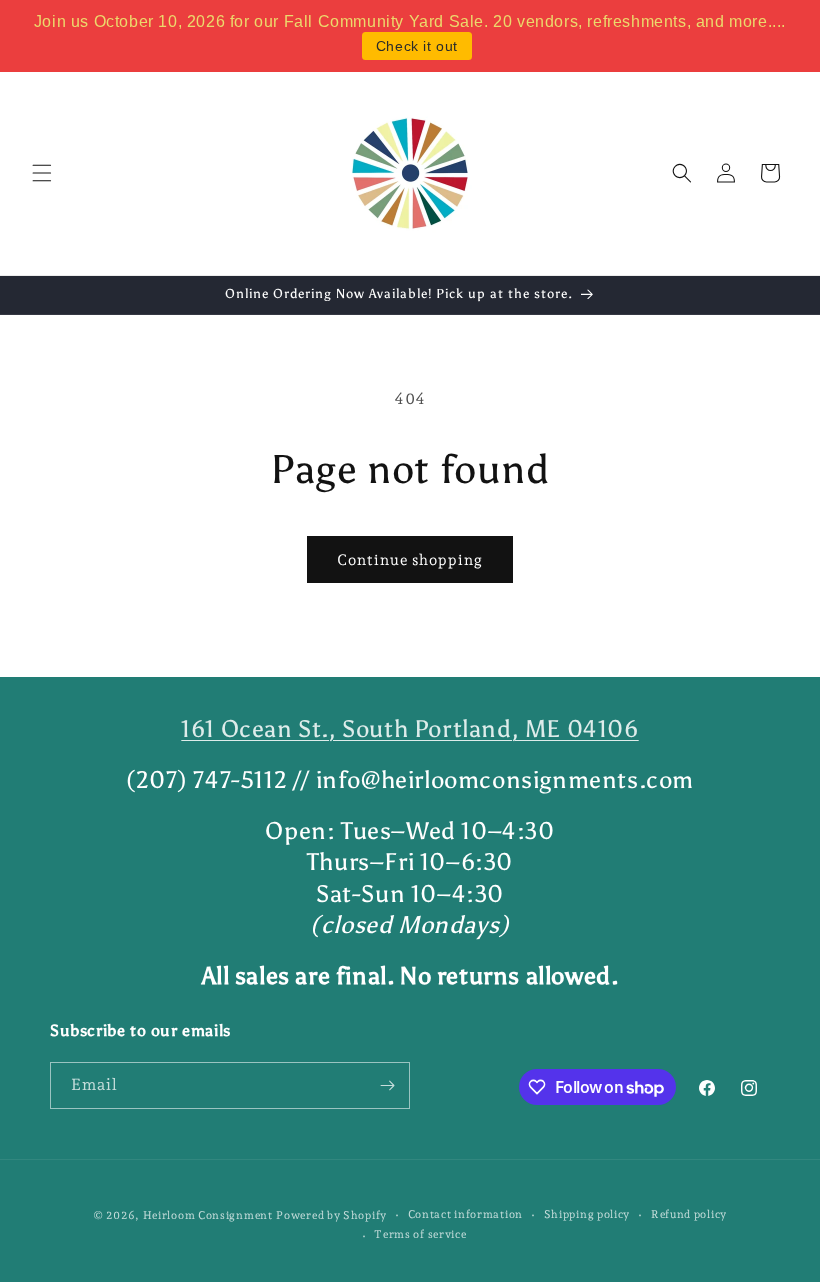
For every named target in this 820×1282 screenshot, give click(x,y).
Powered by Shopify (331, 1215)
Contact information (465, 1214)
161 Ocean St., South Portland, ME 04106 (409, 728)
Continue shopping (410, 560)
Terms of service (420, 1234)
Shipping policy (587, 1214)
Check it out (417, 46)
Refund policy (689, 1214)
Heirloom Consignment (208, 1215)
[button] (42, 173)
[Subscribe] (387, 1085)
